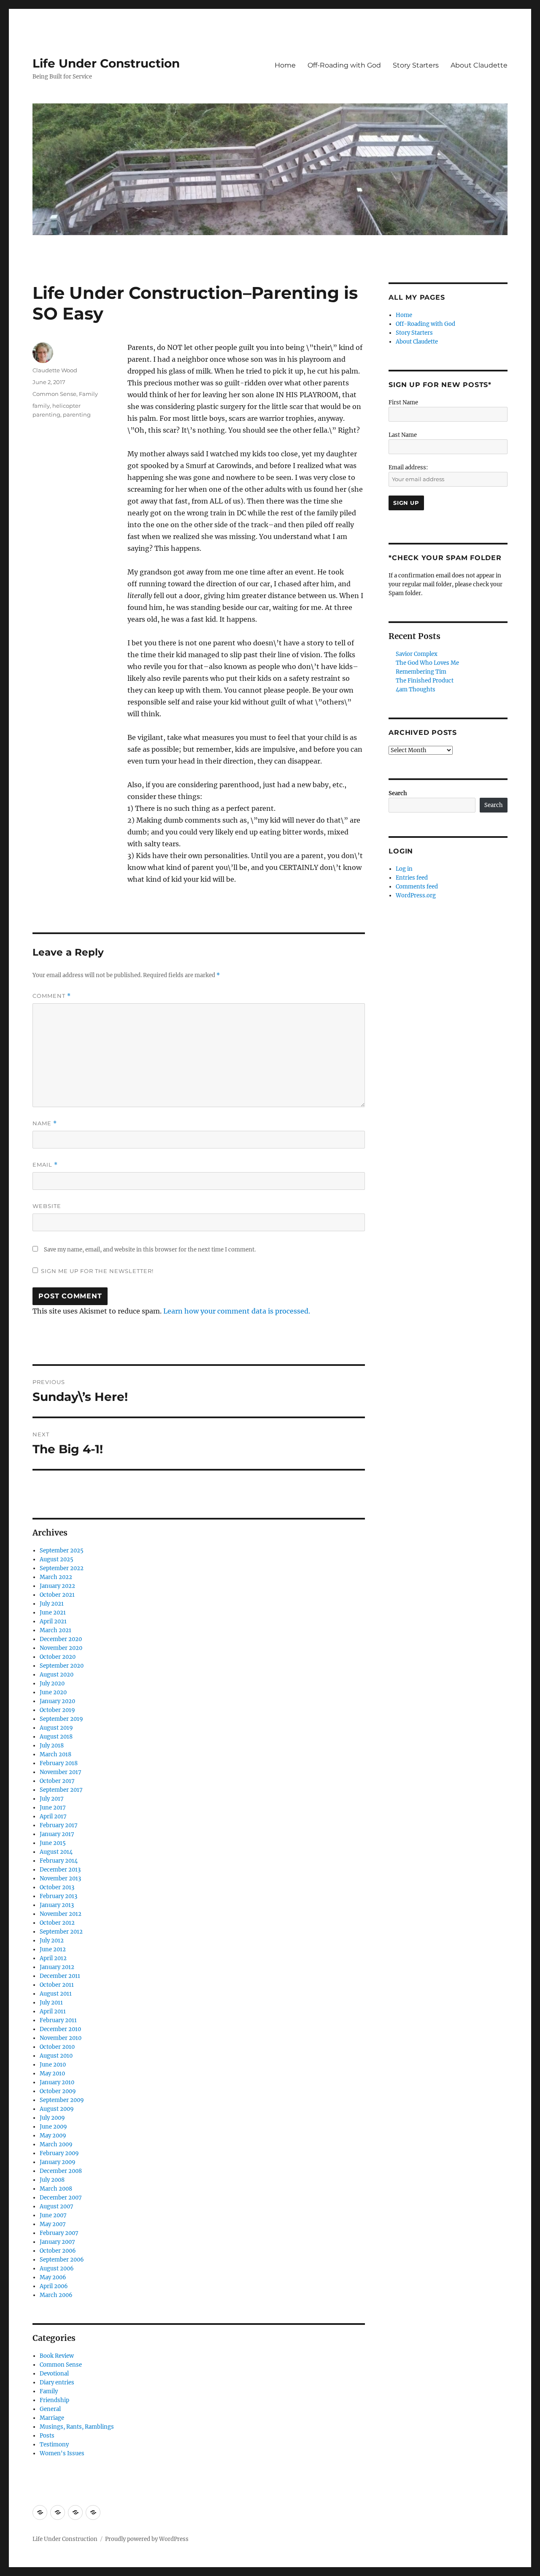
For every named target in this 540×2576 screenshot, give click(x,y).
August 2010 (56, 2056)
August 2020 (57, 1675)
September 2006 (62, 2260)
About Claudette (479, 65)
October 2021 (57, 1595)
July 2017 (52, 1799)
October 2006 (58, 2251)
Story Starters (416, 65)
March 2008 (56, 2189)
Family (88, 394)
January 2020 (57, 1701)
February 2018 (59, 1763)
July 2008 (52, 2180)
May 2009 (53, 2136)
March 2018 (55, 1754)
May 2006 (53, 2277)
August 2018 (56, 1737)
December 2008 (61, 2171)
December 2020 (61, 1639)
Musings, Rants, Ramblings (77, 2427)
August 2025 (57, 1559)
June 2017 (53, 1808)
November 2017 (61, 1772)
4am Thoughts (416, 689)
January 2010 (57, 2082)
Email (45, 1165)
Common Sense (54, 394)
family (41, 406)
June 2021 (53, 1613)
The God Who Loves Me (427, 663)
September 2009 (62, 2100)
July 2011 (51, 2003)
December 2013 (60, 1870)
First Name (403, 402)
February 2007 (59, 2233)
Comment (52, 996)
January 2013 (57, 1905)
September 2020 (62, 1666)
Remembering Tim (421, 672)
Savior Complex (417, 654)
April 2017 (53, 1816)
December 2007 (61, 2198)
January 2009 (58, 2162)
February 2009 (59, 2153)
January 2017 (57, 1834)
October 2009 (58, 2091)
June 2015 (53, 1843)
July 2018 (52, 1746)
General (50, 2409)
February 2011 (58, 2020)
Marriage (52, 2418)
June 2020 (53, 1692)
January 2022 (57, 1586)
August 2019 (56, 1728)
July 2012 (52, 1941)
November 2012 (61, 1914)
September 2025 (62, 1551)
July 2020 (52, 1683)
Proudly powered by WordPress (147, 2539)
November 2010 (61, 2038)
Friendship (54, 2400)
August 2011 (56, 1994)
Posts (47, 2436)
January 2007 (57, 2242)
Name (45, 1123)
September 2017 (61, 1790)
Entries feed (412, 878)
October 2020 (58, 1657)
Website (47, 1206)
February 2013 (58, 1896)
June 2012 (53, 1949)
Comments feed (417, 887)
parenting (77, 414)
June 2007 (53, 2215)
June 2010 (53, 2065)
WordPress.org (416, 895)
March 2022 (56, 1577)
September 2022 (62, 1568)
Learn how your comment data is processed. (237, 1311)
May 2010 (52, 2074)
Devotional (54, 2374)
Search (398, 793)
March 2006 (56, 2295)
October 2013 (57, 1887)
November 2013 (60, 1879)
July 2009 (52, 2118)
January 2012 (57, 1967)
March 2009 (56, 2144)
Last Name (403, 435)
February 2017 (59, 1825)
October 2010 (57, 2047)
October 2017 (57, 1781)
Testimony (54, 2445)
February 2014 (59, 1861)
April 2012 (53, 1958)
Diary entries (57, 2382)
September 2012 (61, 1932)
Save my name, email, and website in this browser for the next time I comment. (150, 1250)
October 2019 (57, 1710)
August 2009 (57, 2109)
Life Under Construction (106, 63)
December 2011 (60, 1976)
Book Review (57, 2356)
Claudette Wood (55, 370)
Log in (404, 869)
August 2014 (56, 1852)
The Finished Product (425, 681)
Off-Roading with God (344, 65)
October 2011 (57, 1985)
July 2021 (52, 1604)
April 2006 (54, 2286)
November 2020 (61, 1648)
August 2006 (57, 2269)
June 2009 (53, 2127)
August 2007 (57, 2206)
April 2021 (53, 1621)
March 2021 (55, 1630)
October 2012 (57, 1923)
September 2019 (61, 1719)
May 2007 (53, 2224)
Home (285, 65)
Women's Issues (62, 2453)
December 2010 (60, 2029)
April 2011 (53, 2011)
